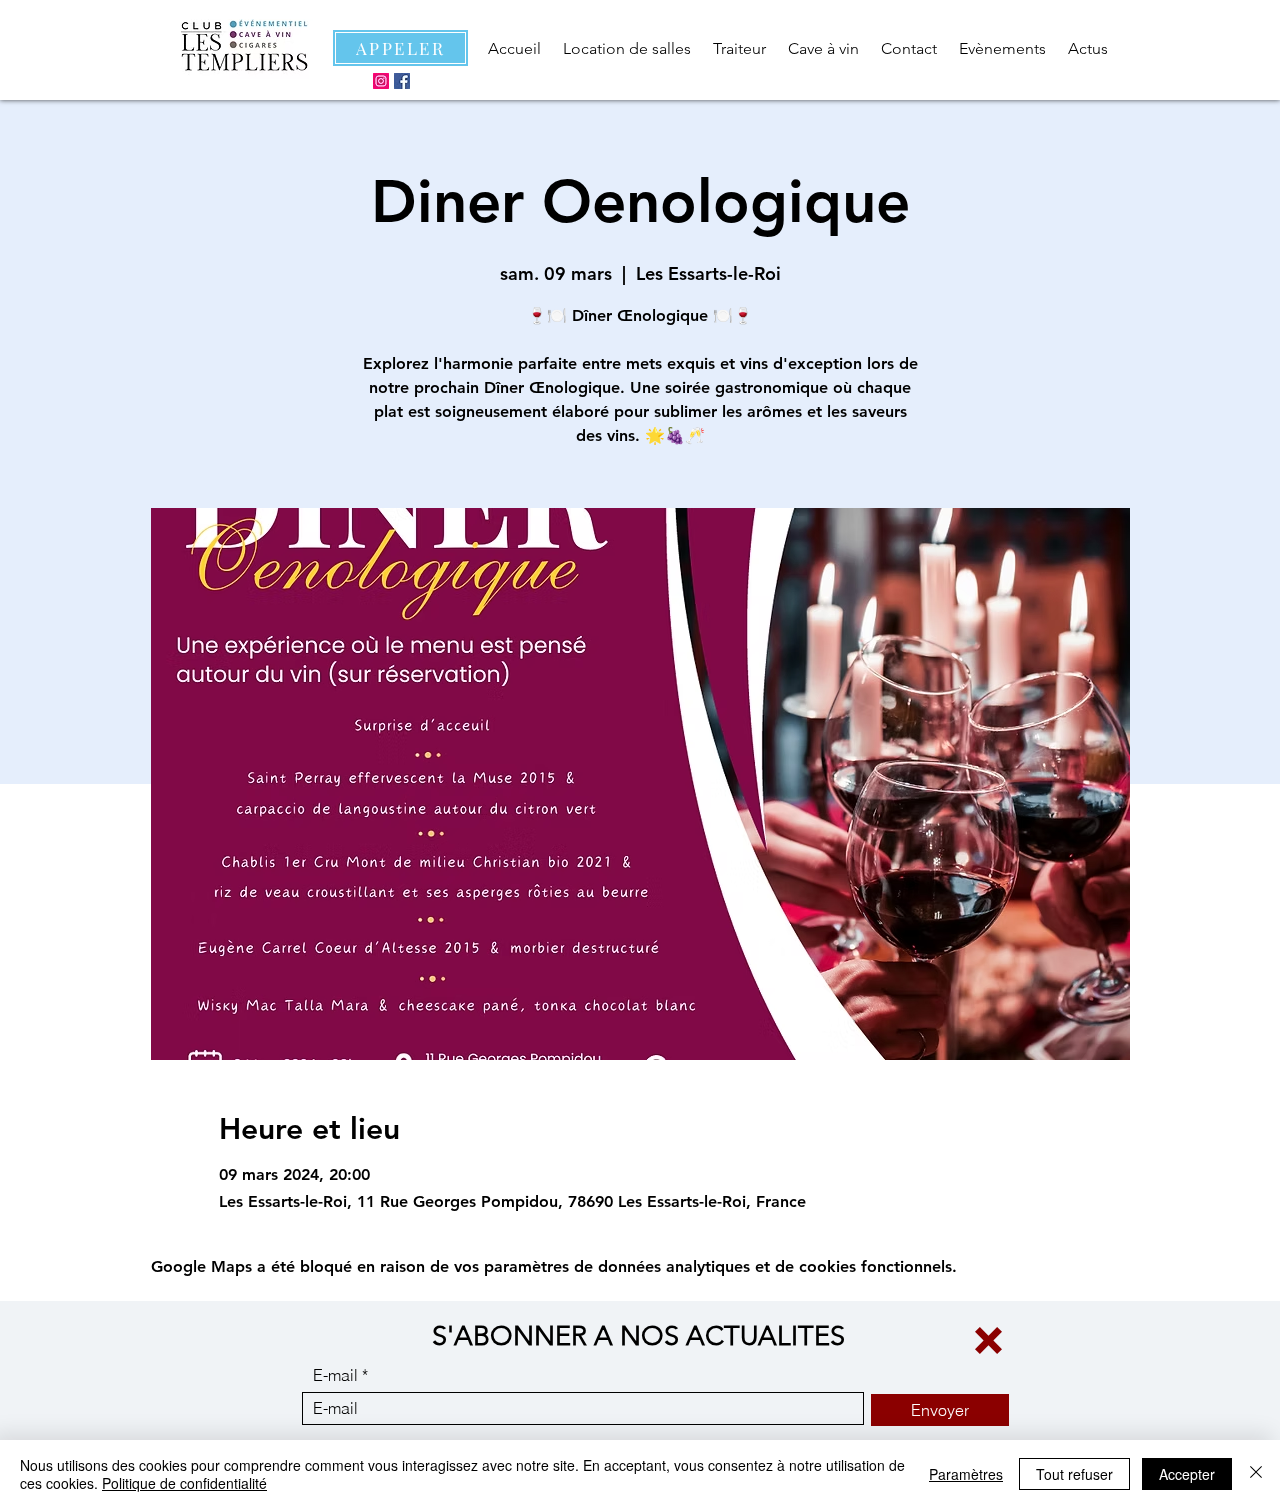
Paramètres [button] (966, 1474)
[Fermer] (1256, 1474)
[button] (988, 1340)
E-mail (335, 1375)
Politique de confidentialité (184, 1483)
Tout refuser (1074, 1474)
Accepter (1187, 1474)
